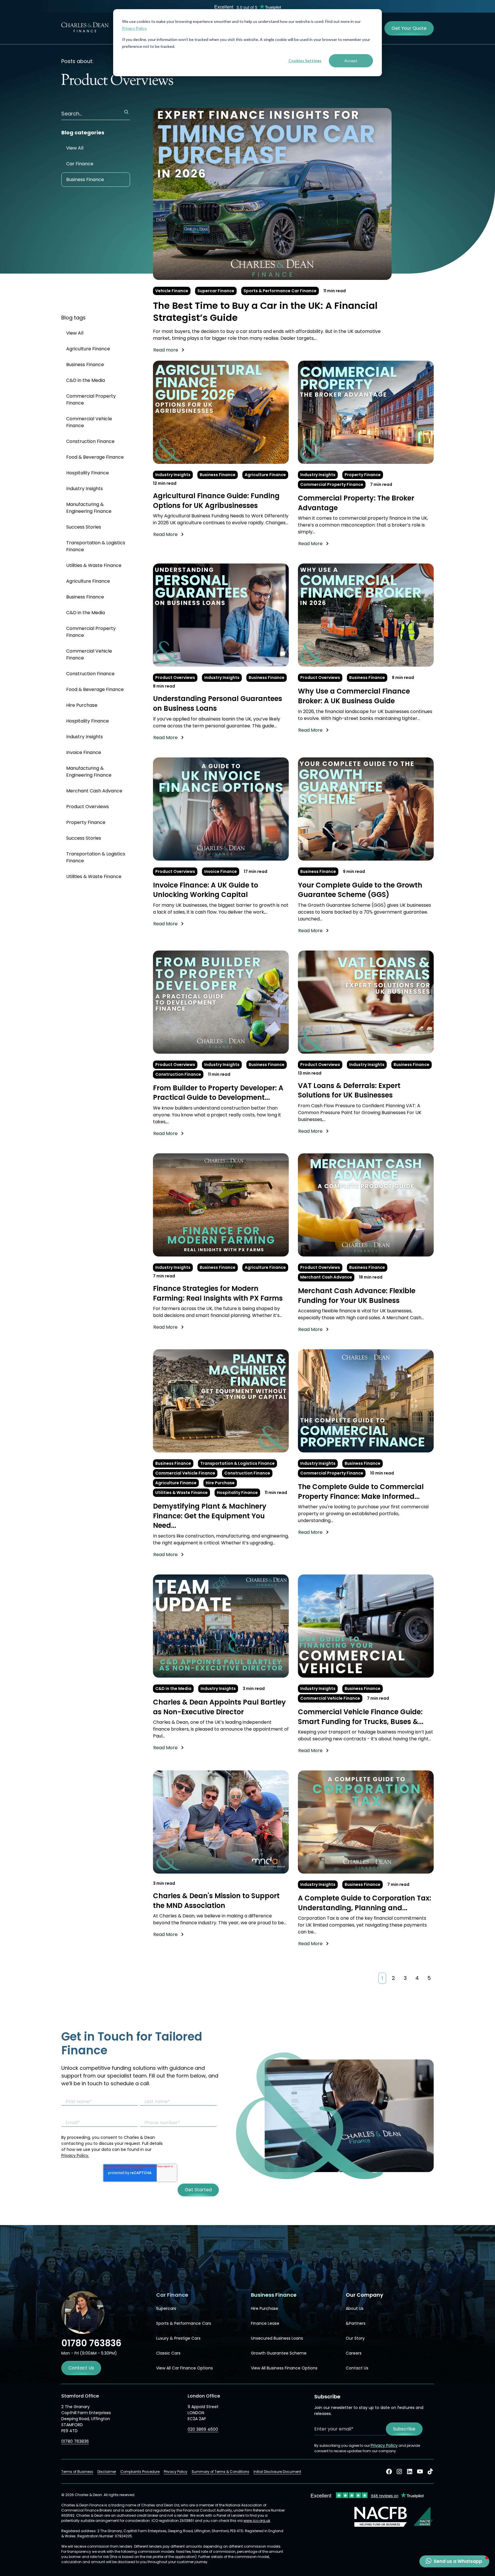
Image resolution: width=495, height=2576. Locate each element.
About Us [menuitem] (355, 2308)
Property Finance (86, 822)
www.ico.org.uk (257, 2521)
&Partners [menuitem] (356, 2323)
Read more (166, 350)
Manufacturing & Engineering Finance (89, 508)
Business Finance (85, 179)
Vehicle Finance (172, 291)
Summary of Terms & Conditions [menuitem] (220, 2472)
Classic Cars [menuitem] (168, 2353)
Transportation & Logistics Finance (96, 546)
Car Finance (80, 164)
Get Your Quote (409, 28)
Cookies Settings (305, 61)
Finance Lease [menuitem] (265, 2323)
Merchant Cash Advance (94, 791)
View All (75, 148)
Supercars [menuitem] (166, 2308)
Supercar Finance (216, 291)
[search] (126, 112)
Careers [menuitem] (354, 2353)
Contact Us (81, 2368)
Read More (165, 534)
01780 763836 (75, 2441)
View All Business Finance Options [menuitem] (284, 2368)
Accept (351, 61)
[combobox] (96, 114)
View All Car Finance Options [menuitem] (184, 2368)
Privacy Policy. (75, 2155)
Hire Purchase (82, 705)
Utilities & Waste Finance (94, 565)
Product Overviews (88, 807)
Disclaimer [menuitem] (107, 2472)
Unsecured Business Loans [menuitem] (277, 2338)
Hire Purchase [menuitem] (265, 2308)
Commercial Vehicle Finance (89, 422)
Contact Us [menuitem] (357, 2368)
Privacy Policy (134, 28)
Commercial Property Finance (91, 399)
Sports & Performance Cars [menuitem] (184, 2323)
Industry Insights (85, 489)
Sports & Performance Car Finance (280, 291)
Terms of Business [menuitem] (77, 2472)
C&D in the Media (86, 380)
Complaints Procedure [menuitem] (140, 2472)
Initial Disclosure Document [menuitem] (277, 2472)
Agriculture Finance (88, 349)
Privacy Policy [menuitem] (176, 2472)
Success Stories (84, 527)
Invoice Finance (84, 752)
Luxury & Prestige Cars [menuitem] (178, 2338)
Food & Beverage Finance (95, 457)
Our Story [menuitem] (355, 2338)
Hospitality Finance (88, 473)
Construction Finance (90, 441)
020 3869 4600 (203, 2429)
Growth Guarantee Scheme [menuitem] (279, 2353)
